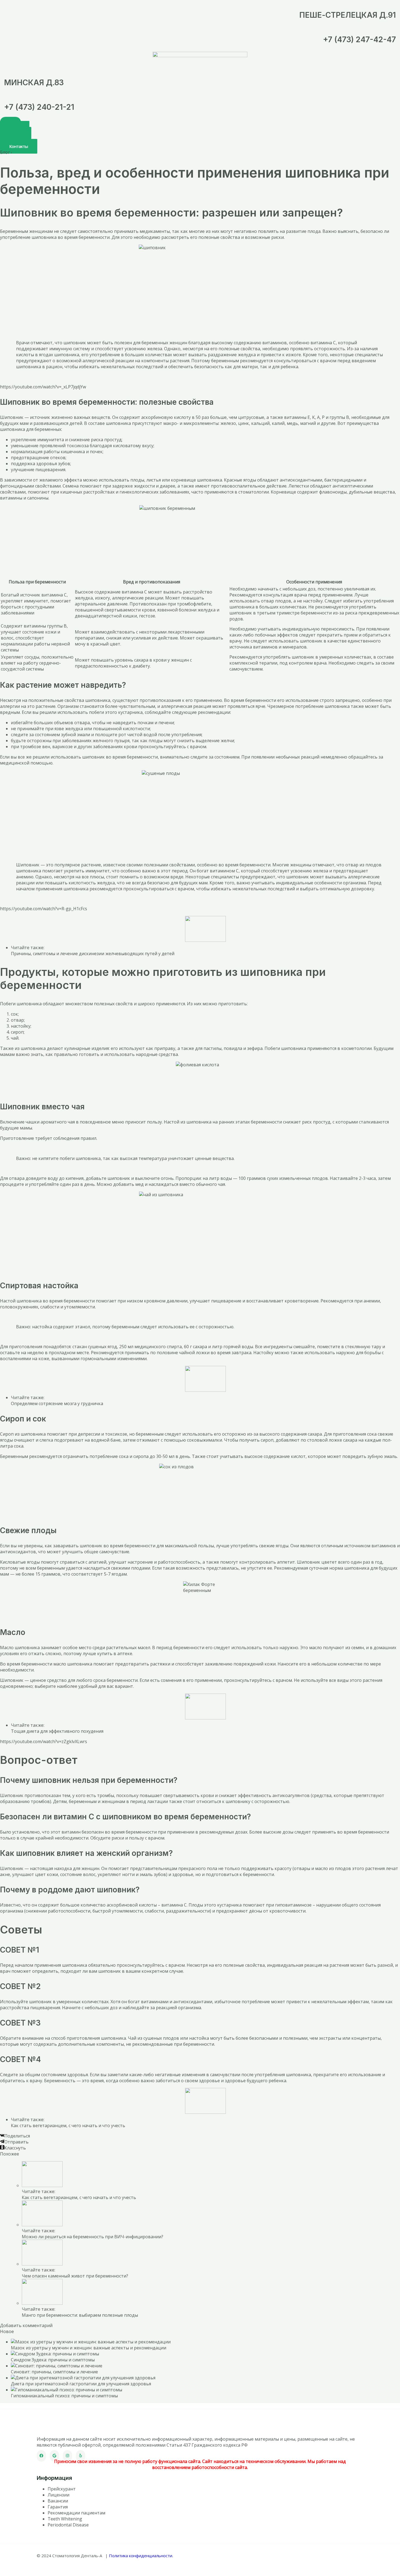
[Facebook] (41, 2456)
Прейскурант (62, 2489)
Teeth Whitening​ (65, 2519)
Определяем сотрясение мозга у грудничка (57, 1403)
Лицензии (59, 2495)
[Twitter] (54, 2456)
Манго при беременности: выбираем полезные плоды (80, 2315)
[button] (19, 146)
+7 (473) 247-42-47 (359, 39)
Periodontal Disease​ (68, 2525)
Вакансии (58, 2501)
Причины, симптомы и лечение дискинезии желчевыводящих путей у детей (93, 954)
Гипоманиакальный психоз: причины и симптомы (64, 2396)
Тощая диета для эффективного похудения (57, 1731)
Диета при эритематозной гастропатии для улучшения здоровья (81, 2384)
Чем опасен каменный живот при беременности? (75, 2276)
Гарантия (58, 2507)
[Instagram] (67, 2456)
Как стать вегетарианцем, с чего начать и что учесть (68, 2126)
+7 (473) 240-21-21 (39, 107)
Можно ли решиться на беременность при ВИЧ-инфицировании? (93, 2237)
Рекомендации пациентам (76, 2513)
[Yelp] (81, 2456)
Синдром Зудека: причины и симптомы (53, 2360)
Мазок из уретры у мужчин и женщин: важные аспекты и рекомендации (89, 2348)
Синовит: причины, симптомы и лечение (54, 2372)
